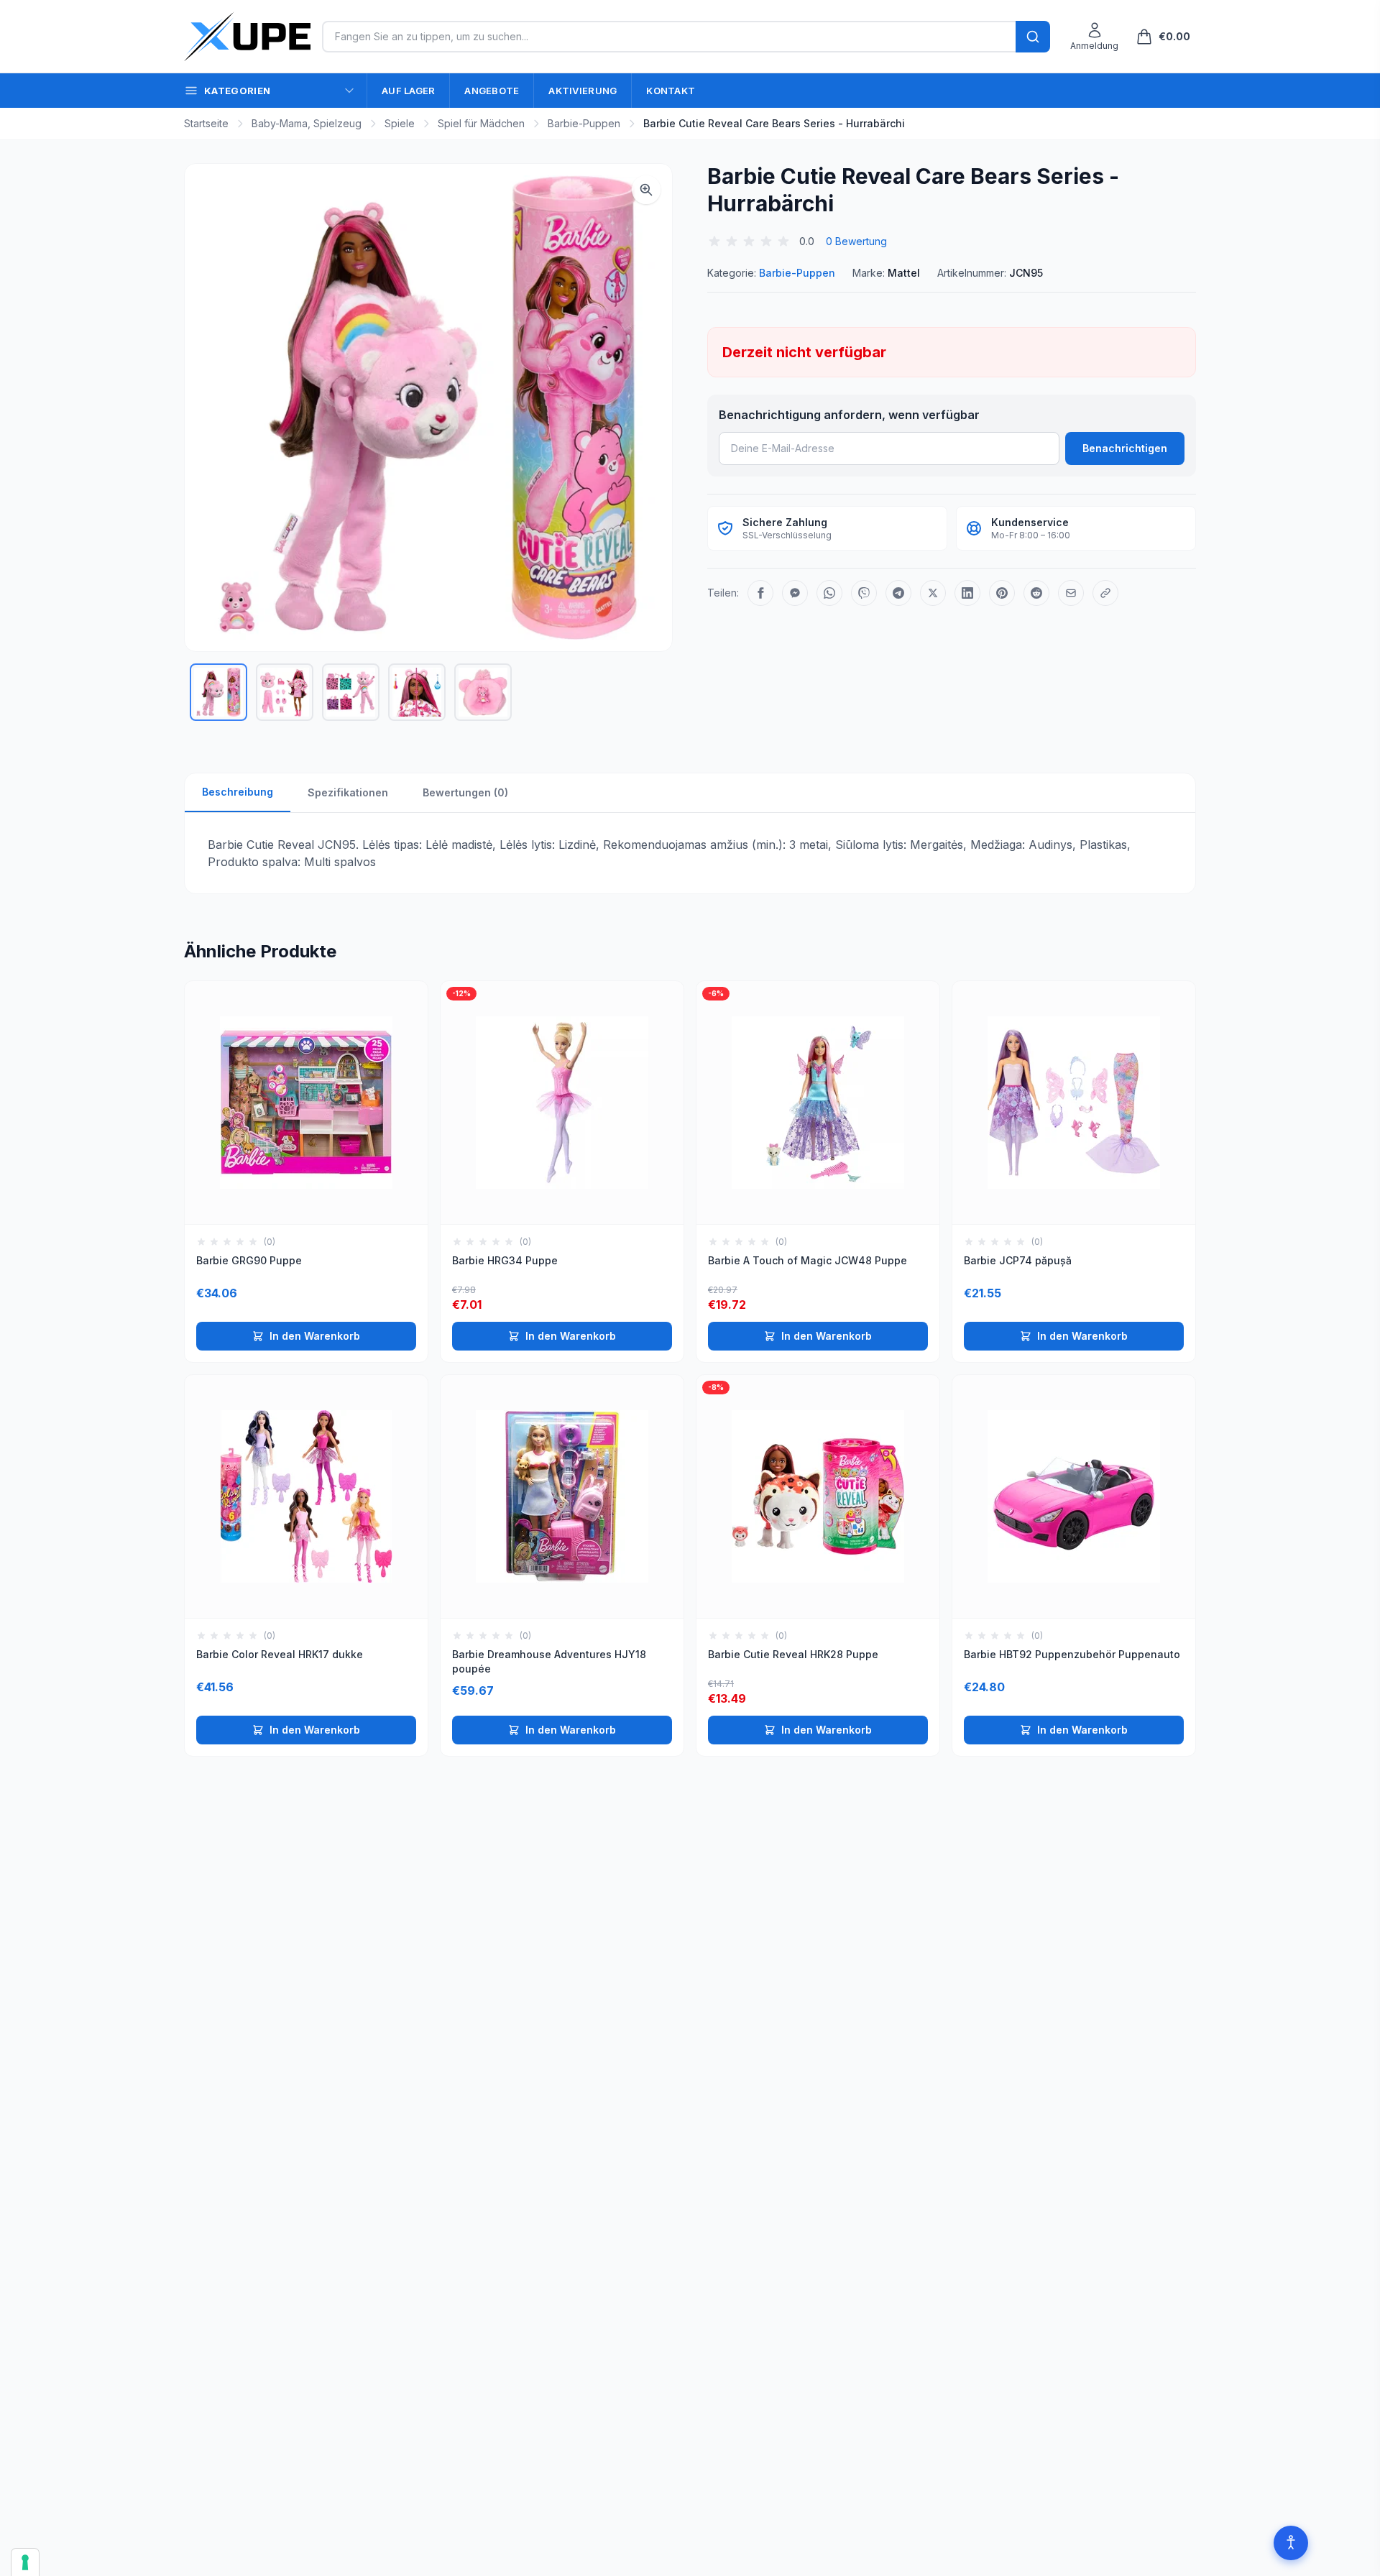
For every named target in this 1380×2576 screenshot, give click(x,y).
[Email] (1071, 593)
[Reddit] (1036, 593)
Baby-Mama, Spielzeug (307, 123)
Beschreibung (238, 792)
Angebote (492, 91)
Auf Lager (408, 91)
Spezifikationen (348, 792)
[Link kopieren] (1105, 593)
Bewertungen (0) (465, 792)
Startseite (206, 123)
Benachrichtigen (1125, 448)
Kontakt (671, 91)
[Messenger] (795, 593)
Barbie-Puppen (584, 123)
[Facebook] (760, 593)
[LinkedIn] (967, 593)
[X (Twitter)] (933, 593)
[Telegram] (898, 593)
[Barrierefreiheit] (1291, 2543)
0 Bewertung (856, 241)
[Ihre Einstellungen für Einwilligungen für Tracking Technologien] (25, 2562)
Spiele (400, 123)
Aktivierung (583, 91)
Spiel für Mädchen (481, 123)
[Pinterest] (1002, 593)
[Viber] (864, 593)
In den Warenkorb (315, 1336)
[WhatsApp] (829, 593)
